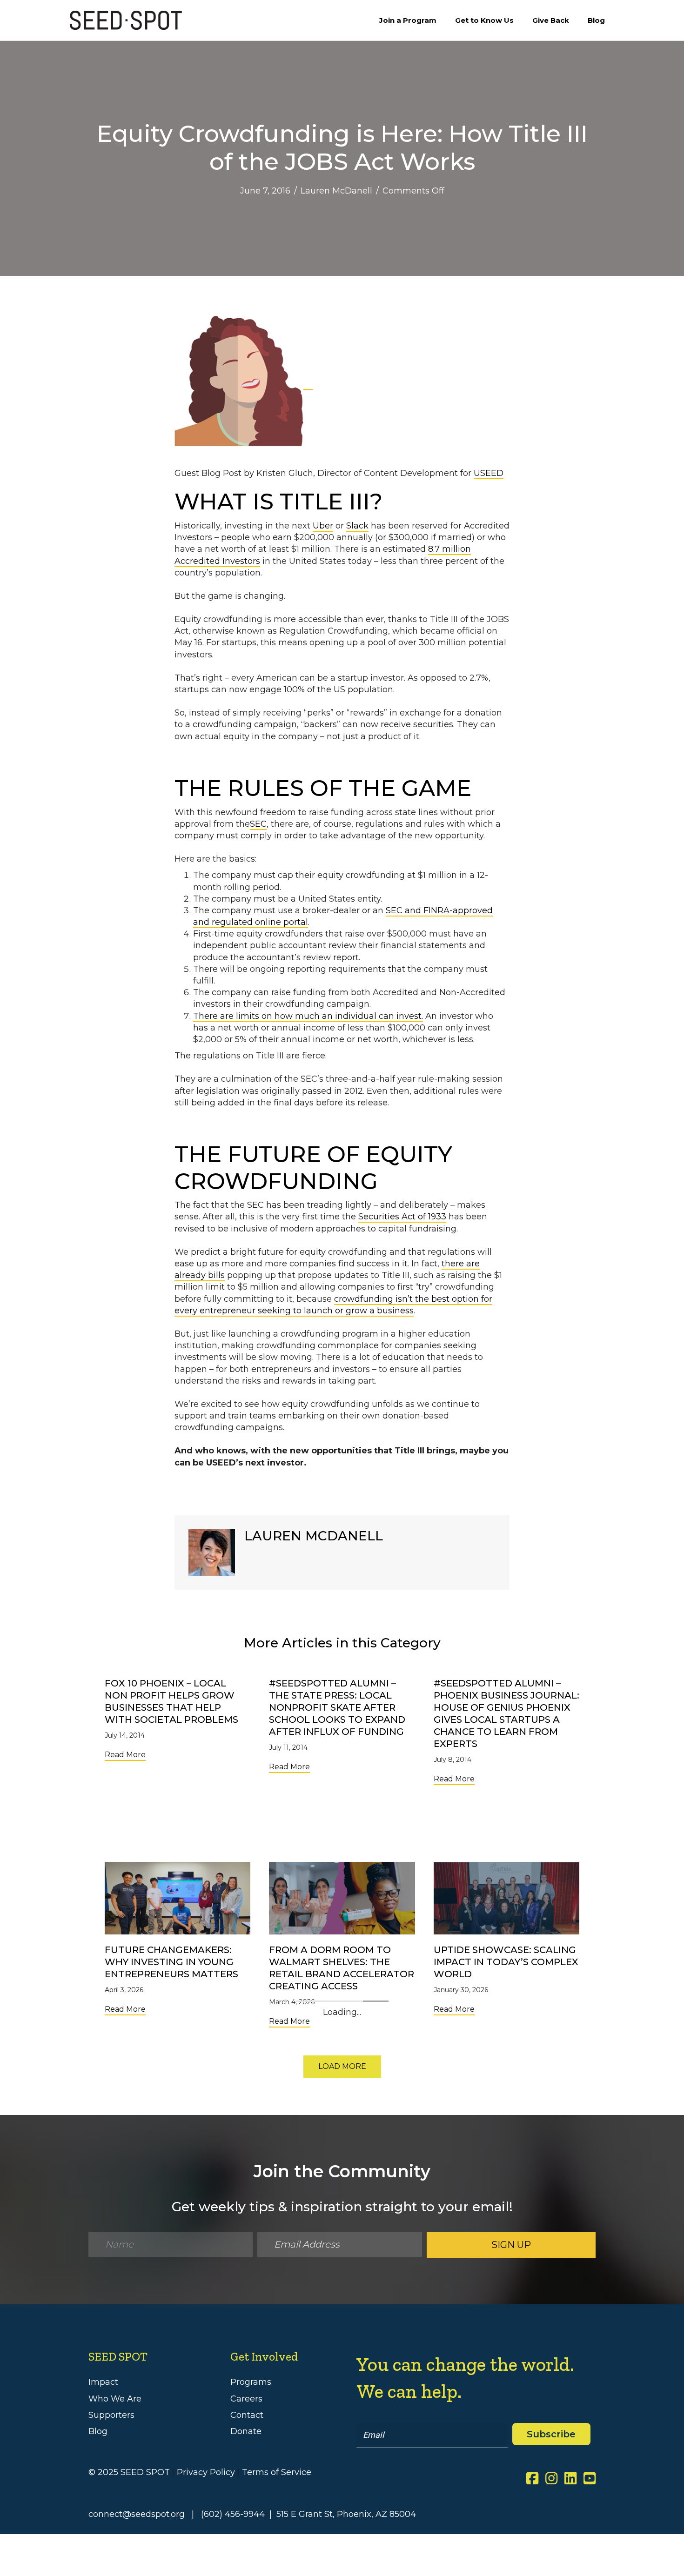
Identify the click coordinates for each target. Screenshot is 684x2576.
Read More (125, 1754)
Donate (246, 2431)
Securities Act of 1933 (402, 1217)
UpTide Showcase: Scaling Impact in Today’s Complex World (506, 1962)
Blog (596, 20)
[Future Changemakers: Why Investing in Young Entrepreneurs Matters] (178, 1898)
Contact (247, 2415)
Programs (251, 2382)
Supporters (111, 2415)
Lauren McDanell (336, 191)
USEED (489, 473)
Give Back (551, 20)
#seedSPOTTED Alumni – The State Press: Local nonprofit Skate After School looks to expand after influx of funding (337, 1707)
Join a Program (408, 20)
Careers (246, 2399)
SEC (258, 824)
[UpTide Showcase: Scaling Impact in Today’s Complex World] (506, 1898)
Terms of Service (277, 2472)
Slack (357, 526)
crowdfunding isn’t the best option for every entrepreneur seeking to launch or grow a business (333, 1305)
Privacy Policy (206, 2472)
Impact (103, 2382)
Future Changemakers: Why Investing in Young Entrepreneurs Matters (171, 1962)
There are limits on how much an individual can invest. (308, 1016)
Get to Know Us (484, 20)
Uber (323, 526)
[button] (342, 2067)
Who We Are (115, 2399)
